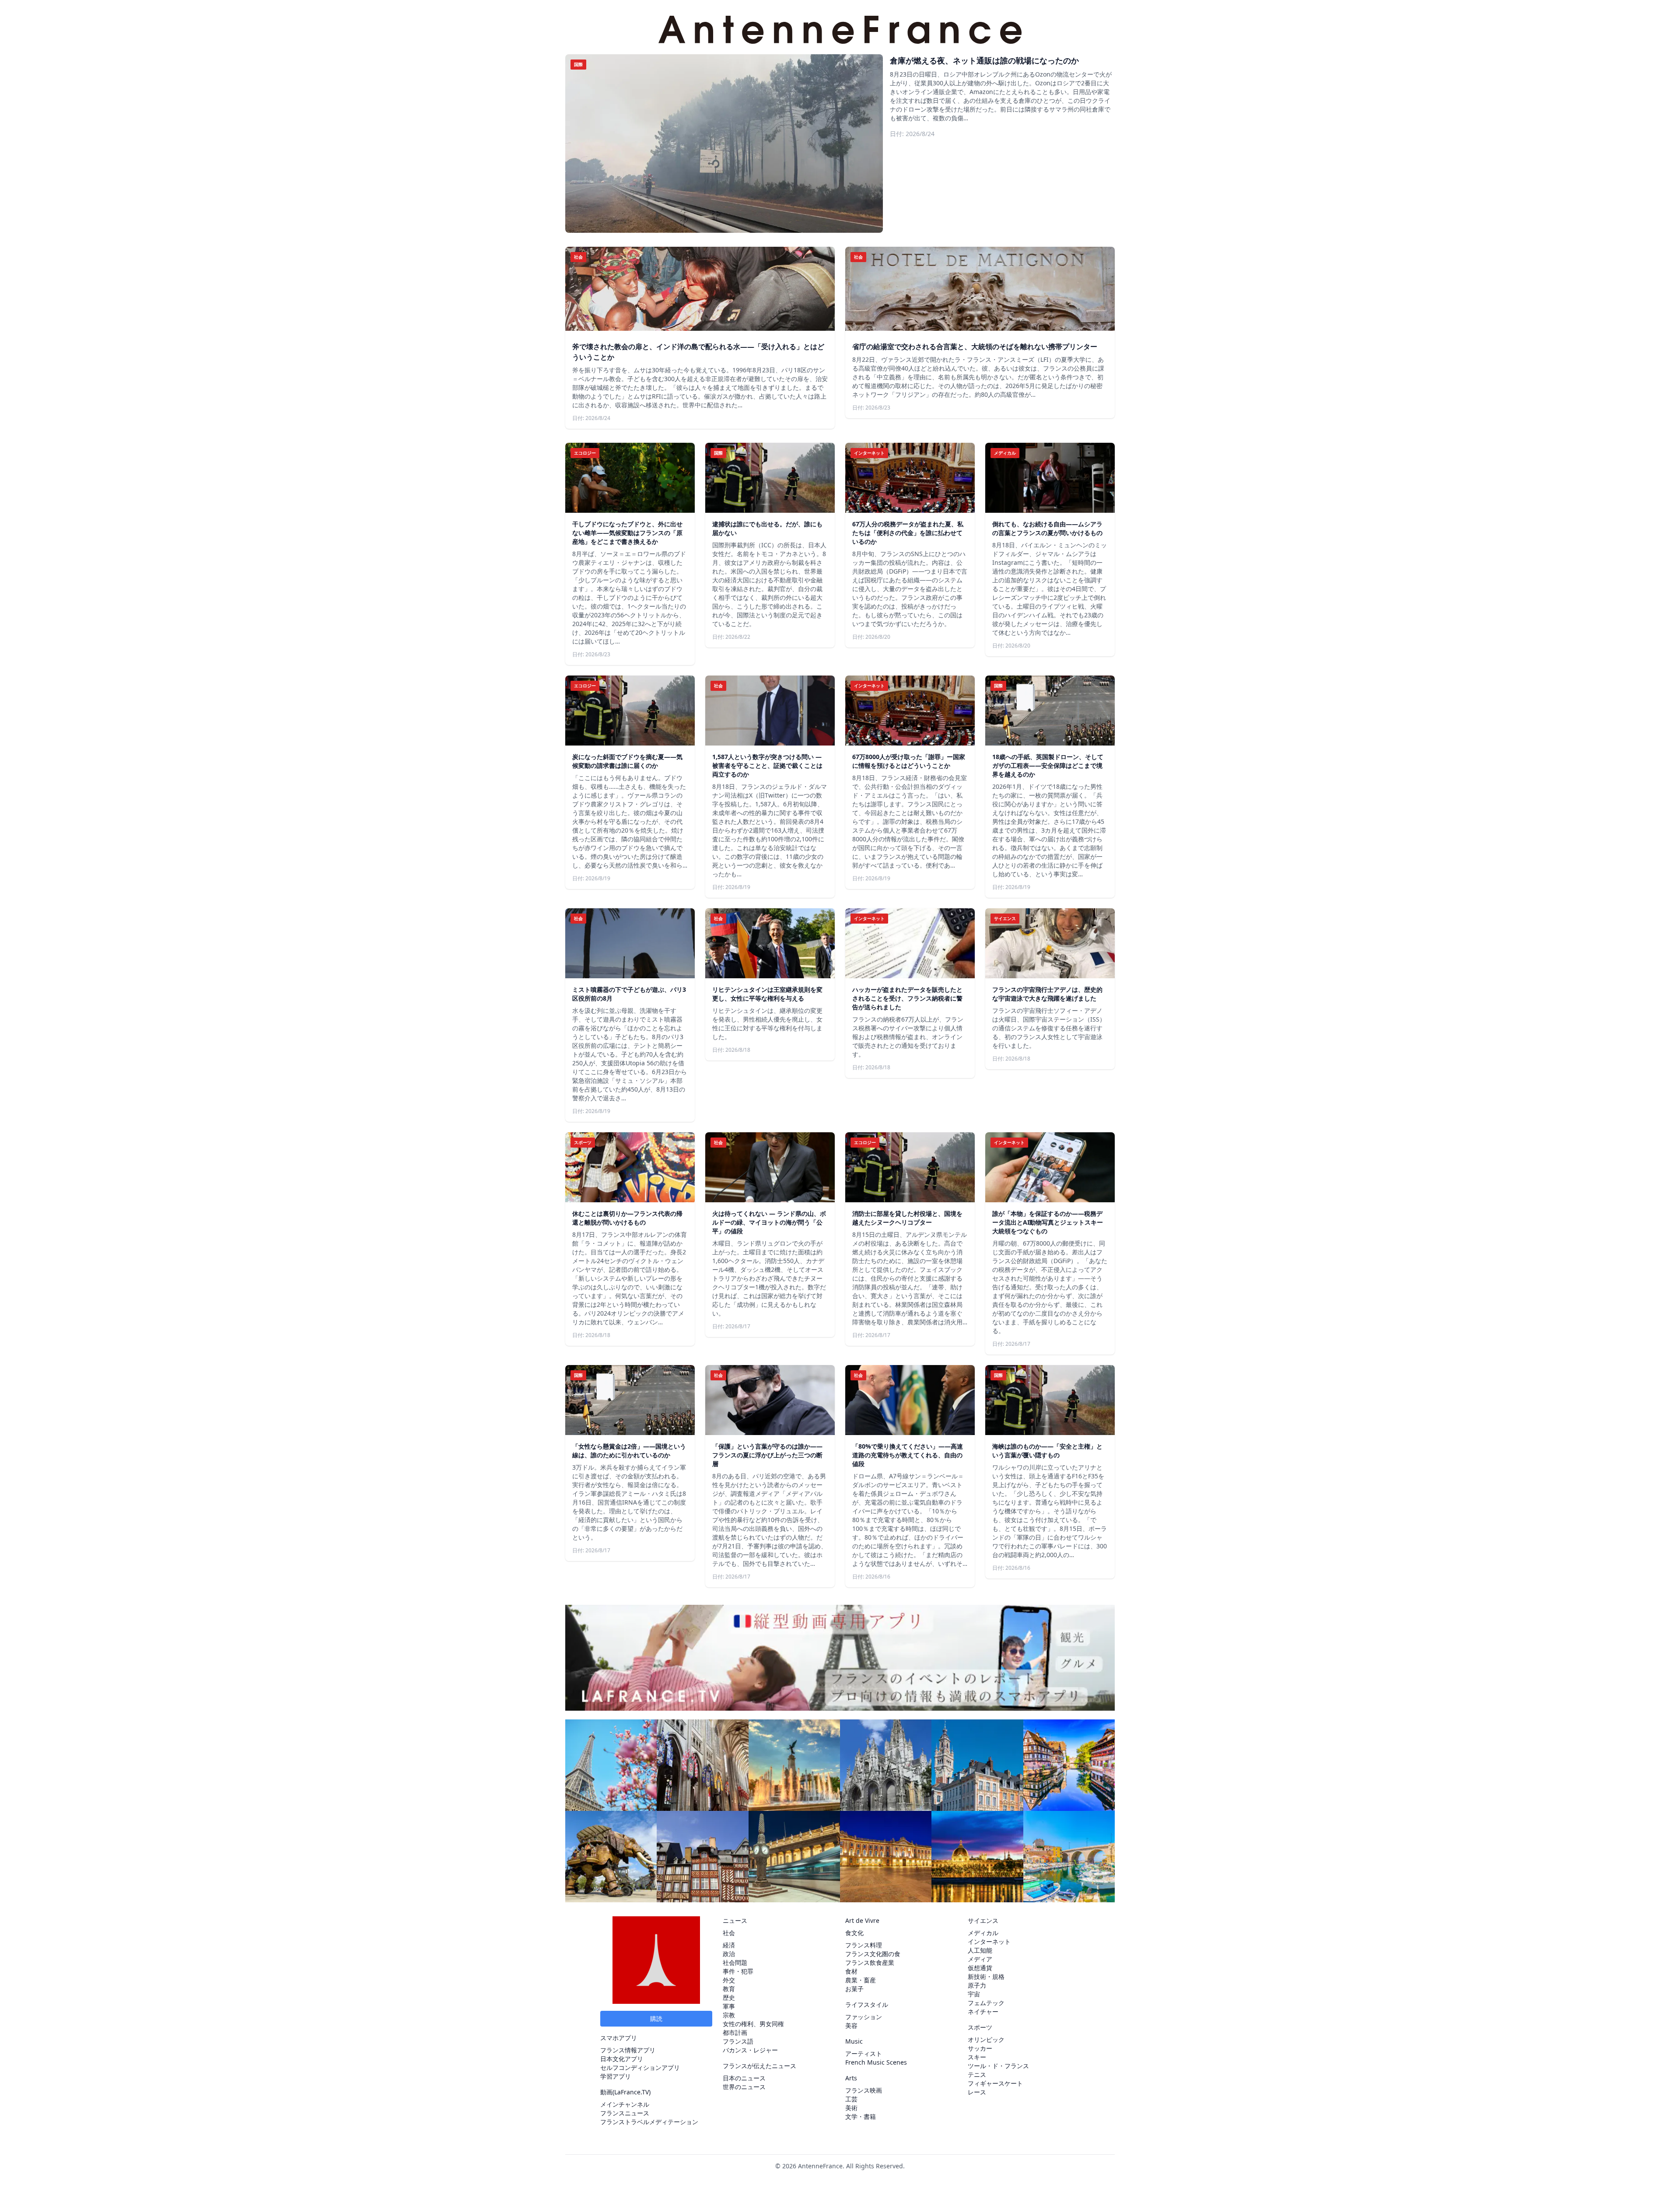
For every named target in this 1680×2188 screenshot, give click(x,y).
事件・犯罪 (738, 1971)
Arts (851, 2078)
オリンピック (986, 2039)
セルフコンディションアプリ (640, 2067)
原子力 (977, 1985)
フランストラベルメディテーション (649, 2122)
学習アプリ (616, 2076)
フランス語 (738, 2041)
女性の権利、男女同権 (753, 2024)
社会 (729, 1933)
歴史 (729, 1997)
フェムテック (986, 2003)
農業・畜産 (861, 1980)
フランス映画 (864, 2090)
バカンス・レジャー (750, 2050)
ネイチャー (983, 2011)
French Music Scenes (876, 2062)
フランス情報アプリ (628, 2050)
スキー (977, 2057)
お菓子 (854, 1989)
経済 (729, 1945)
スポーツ (980, 2027)
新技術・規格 (986, 1976)
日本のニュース (744, 2078)
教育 (729, 1989)
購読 (656, 2018)
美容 (851, 2025)
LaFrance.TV (632, 2092)
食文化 (854, 1933)
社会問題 (735, 1962)
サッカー (980, 2048)
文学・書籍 (861, 2116)
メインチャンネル (625, 2104)
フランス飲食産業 (870, 1962)
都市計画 (735, 2032)
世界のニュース (744, 2087)
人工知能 (980, 1950)
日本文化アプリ (622, 2059)
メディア (980, 1959)
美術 (851, 2108)
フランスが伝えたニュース (759, 2066)
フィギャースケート (995, 2083)
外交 (729, 1980)
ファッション (864, 2017)
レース (977, 2092)
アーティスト (864, 2053)
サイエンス (983, 1920)
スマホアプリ (619, 2038)
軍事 (729, 2006)
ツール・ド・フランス (998, 2066)
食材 (851, 1971)
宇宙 (974, 1994)
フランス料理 (864, 1945)
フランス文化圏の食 (873, 1954)
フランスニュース (625, 2113)
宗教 (729, 2015)
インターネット (989, 1941)
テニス (977, 2074)
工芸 (851, 2099)
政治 (729, 1954)
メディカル (983, 1933)
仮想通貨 (980, 1968)
